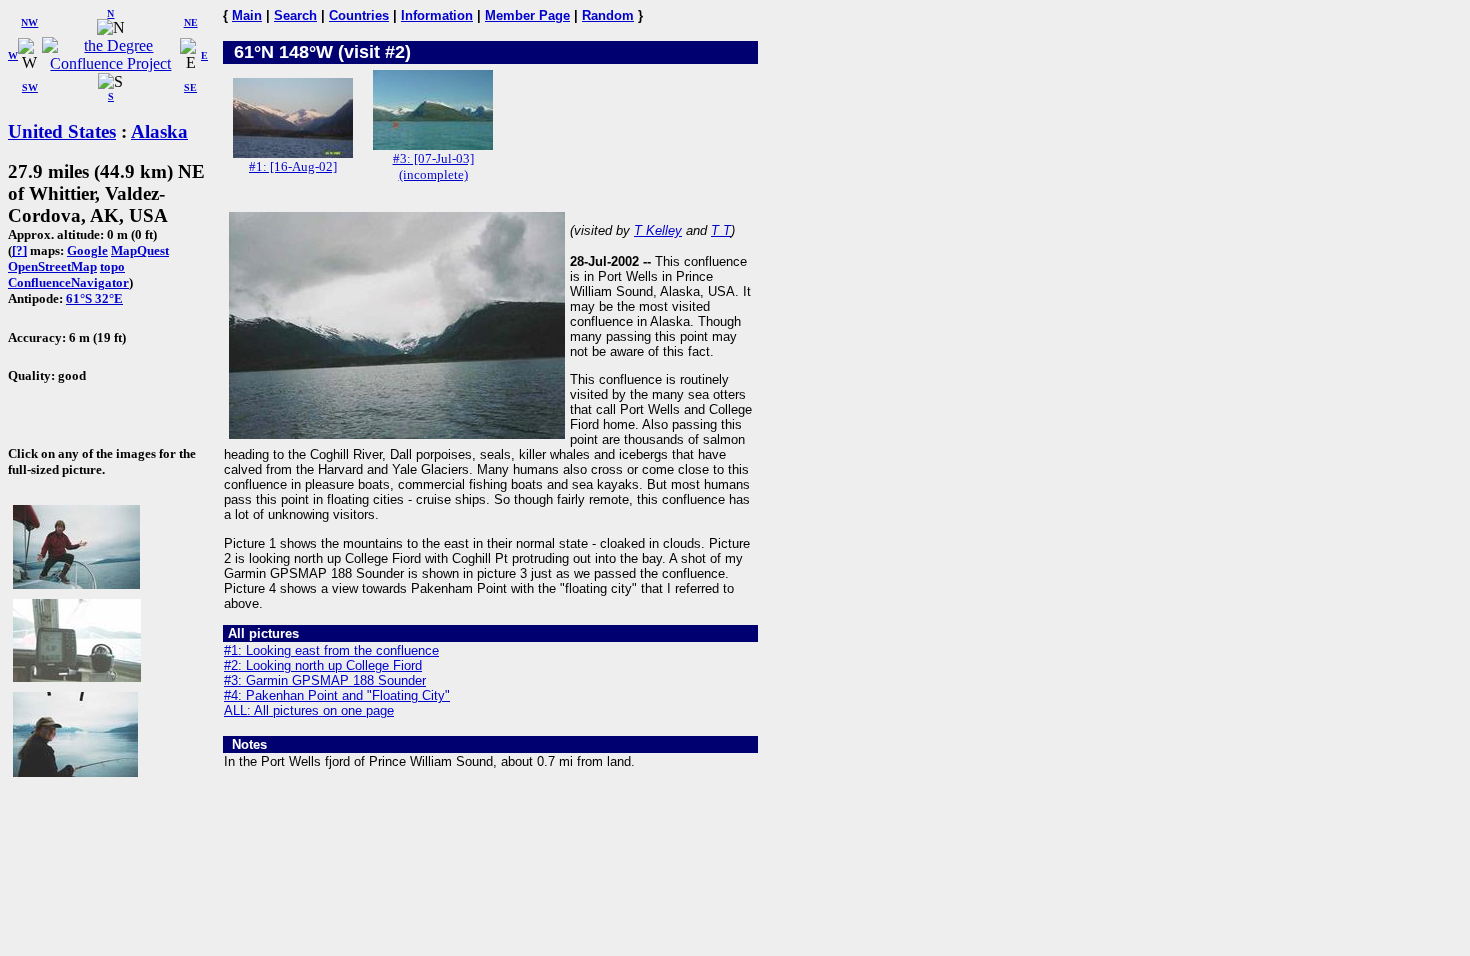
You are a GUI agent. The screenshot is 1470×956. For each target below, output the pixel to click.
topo (112, 266)
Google (87, 250)
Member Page (527, 15)
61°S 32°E (94, 298)
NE (191, 22)
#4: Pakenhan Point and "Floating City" (337, 695)
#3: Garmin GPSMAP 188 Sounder (325, 680)
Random (608, 15)
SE (190, 87)
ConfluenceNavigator (68, 282)
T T (721, 230)
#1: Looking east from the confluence (331, 650)
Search (295, 15)
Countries (359, 15)
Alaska (159, 131)
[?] (19, 250)
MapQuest (140, 250)
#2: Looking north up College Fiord (323, 665)
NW (29, 22)
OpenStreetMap (52, 266)
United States (62, 131)
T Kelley (658, 230)
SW (30, 87)
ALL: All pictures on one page (309, 710)
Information (437, 15)
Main (247, 15)
